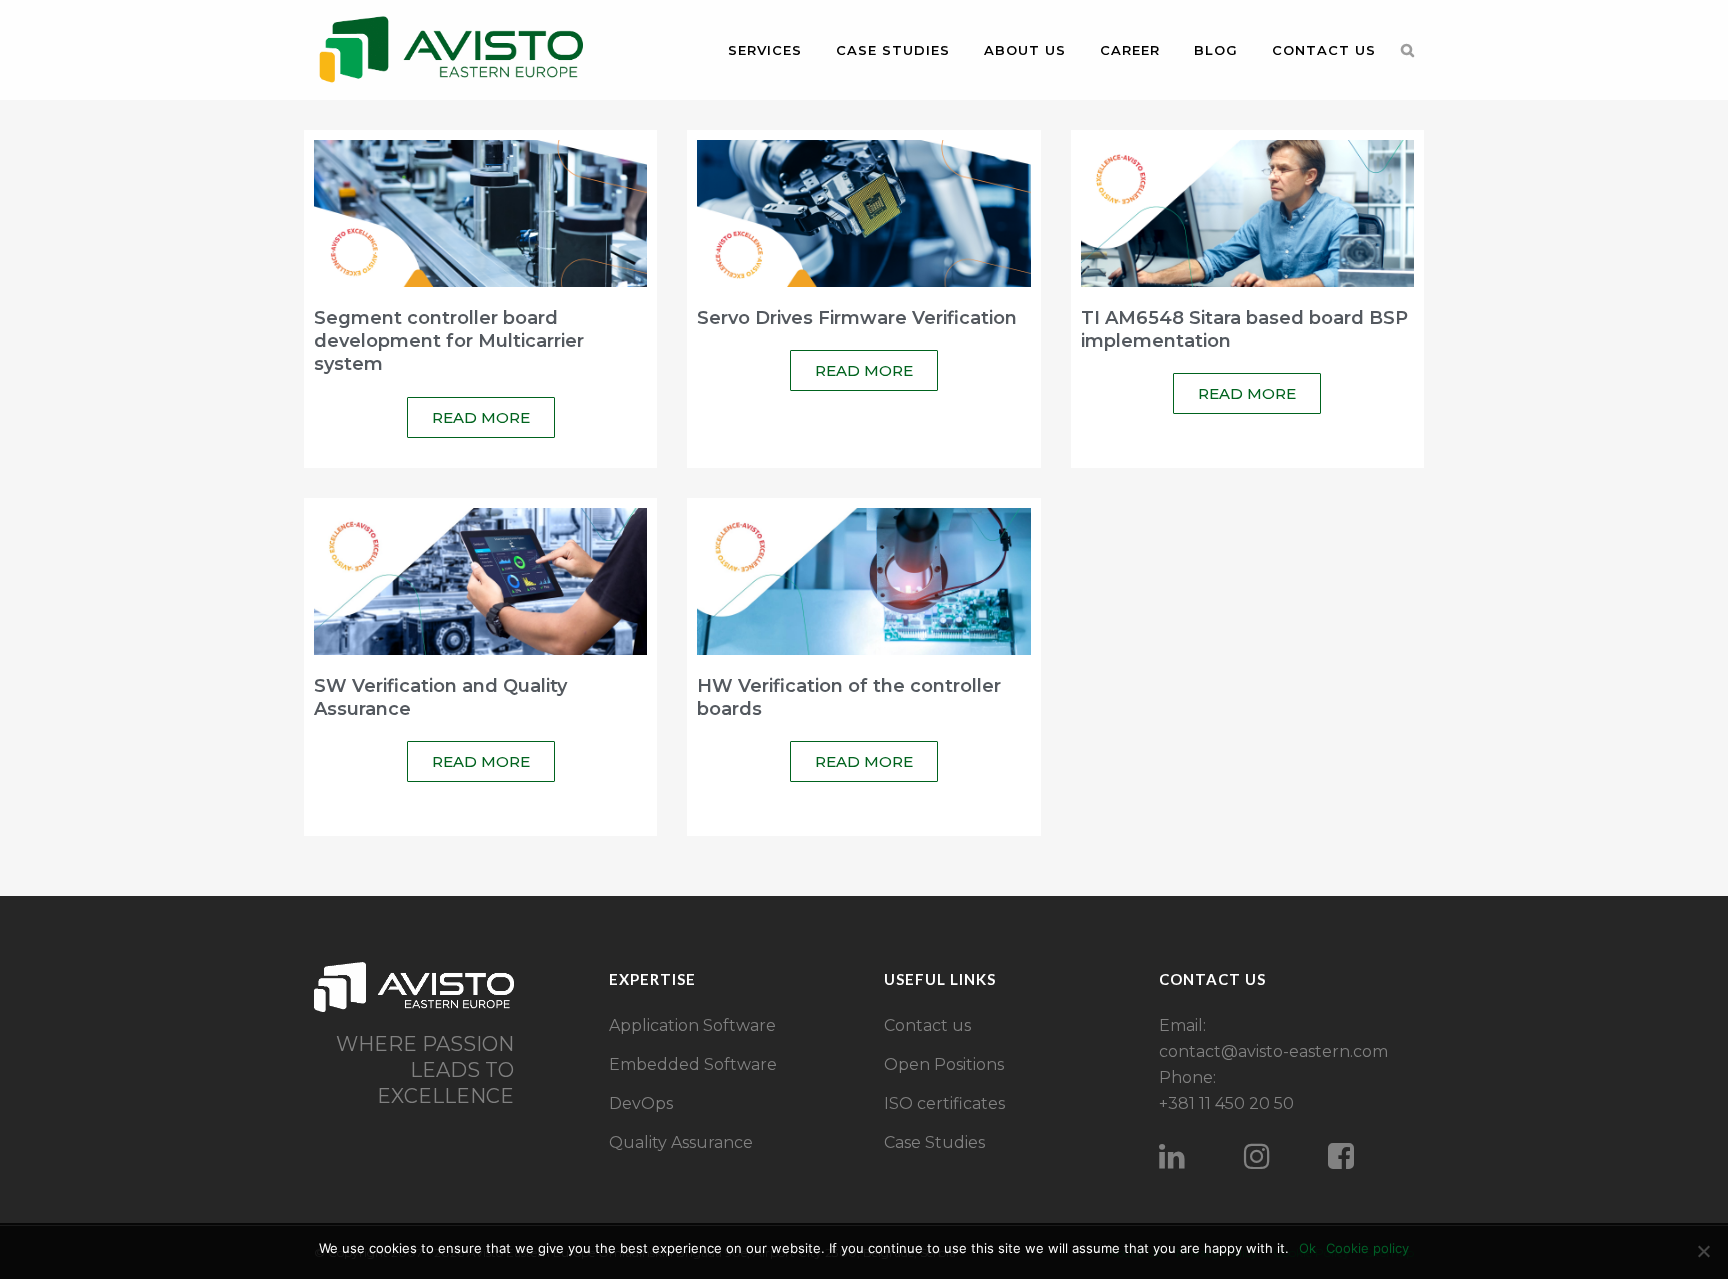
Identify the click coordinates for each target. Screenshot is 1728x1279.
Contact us (927, 1025)
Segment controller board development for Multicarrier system (449, 341)
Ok (1307, 1248)
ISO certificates (944, 1103)
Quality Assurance (681, 1142)
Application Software (692, 1025)
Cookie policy (1367, 1248)
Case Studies (934, 1142)
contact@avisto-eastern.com (1273, 1051)
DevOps (641, 1103)
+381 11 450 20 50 (1226, 1103)
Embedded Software (693, 1064)
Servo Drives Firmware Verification (857, 318)
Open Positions (944, 1064)
